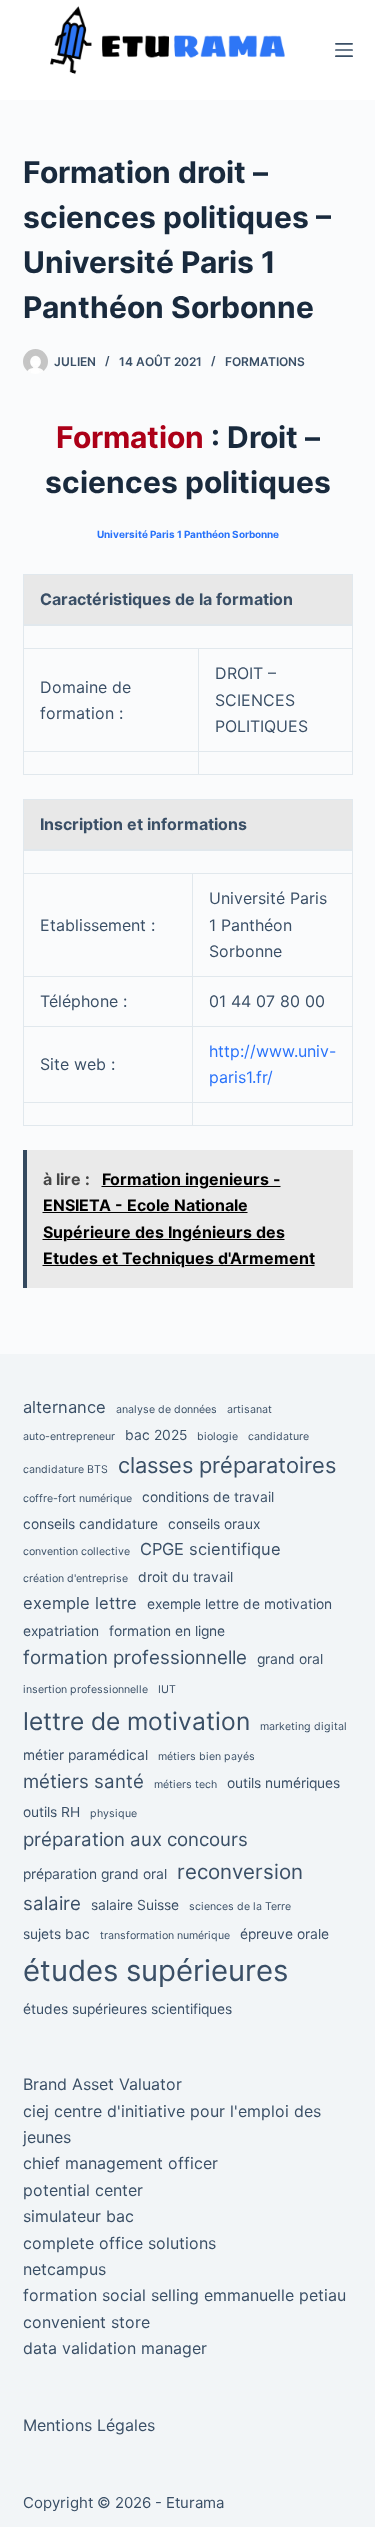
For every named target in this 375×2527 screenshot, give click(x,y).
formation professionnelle (135, 1657)
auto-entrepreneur (69, 1436)
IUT (167, 1689)
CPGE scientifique (210, 1549)
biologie (217, 1436)
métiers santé (83, 1781)
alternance (64, 1407)
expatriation (61, 1631)
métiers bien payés (206, 1756)
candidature (278, 1436)
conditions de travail (208, 1497)
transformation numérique (165, 1935)
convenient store (86, 2322)
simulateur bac (78, 2216)
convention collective (76, 1551)
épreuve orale (284, 1934)
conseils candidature (90, 1524)
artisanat (249, 1409)
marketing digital (303, 1726)
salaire (52, 1903)
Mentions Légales (89, 2425)
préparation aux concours (135, 1839)
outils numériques (283, 1783)
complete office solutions (119, 2243)
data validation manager (115, 2348)
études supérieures (155, 1970)
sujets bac (56, 1934)
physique (113, 1813)
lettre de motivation (136, 1721)
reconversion (240, 1871)
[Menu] (344, 50)
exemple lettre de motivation (239, 1604)
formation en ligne (167, 1631)
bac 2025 (156, 1435)
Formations (265, 361)
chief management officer (120, 2163)
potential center (83, 2190)
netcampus (64, 2269)
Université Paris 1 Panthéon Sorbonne (188, 534)
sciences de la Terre (240, 1906)
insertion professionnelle (85, 1689)
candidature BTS (65, 1469)
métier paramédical (85, 1755)
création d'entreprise (75, 1578)
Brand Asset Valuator (102, 2084)
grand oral (290, 1659)
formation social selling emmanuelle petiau (184, 2295)
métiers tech (185, 1784)
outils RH (51, 1812)
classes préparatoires (227, 1465)
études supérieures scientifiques (127, 2009)
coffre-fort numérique (77, 1498)
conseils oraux (214, 1524)
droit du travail (185, 1577)
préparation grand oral (95, 1874)
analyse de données (166, 1409)
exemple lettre (80, 1603)
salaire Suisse (135, 1905)
